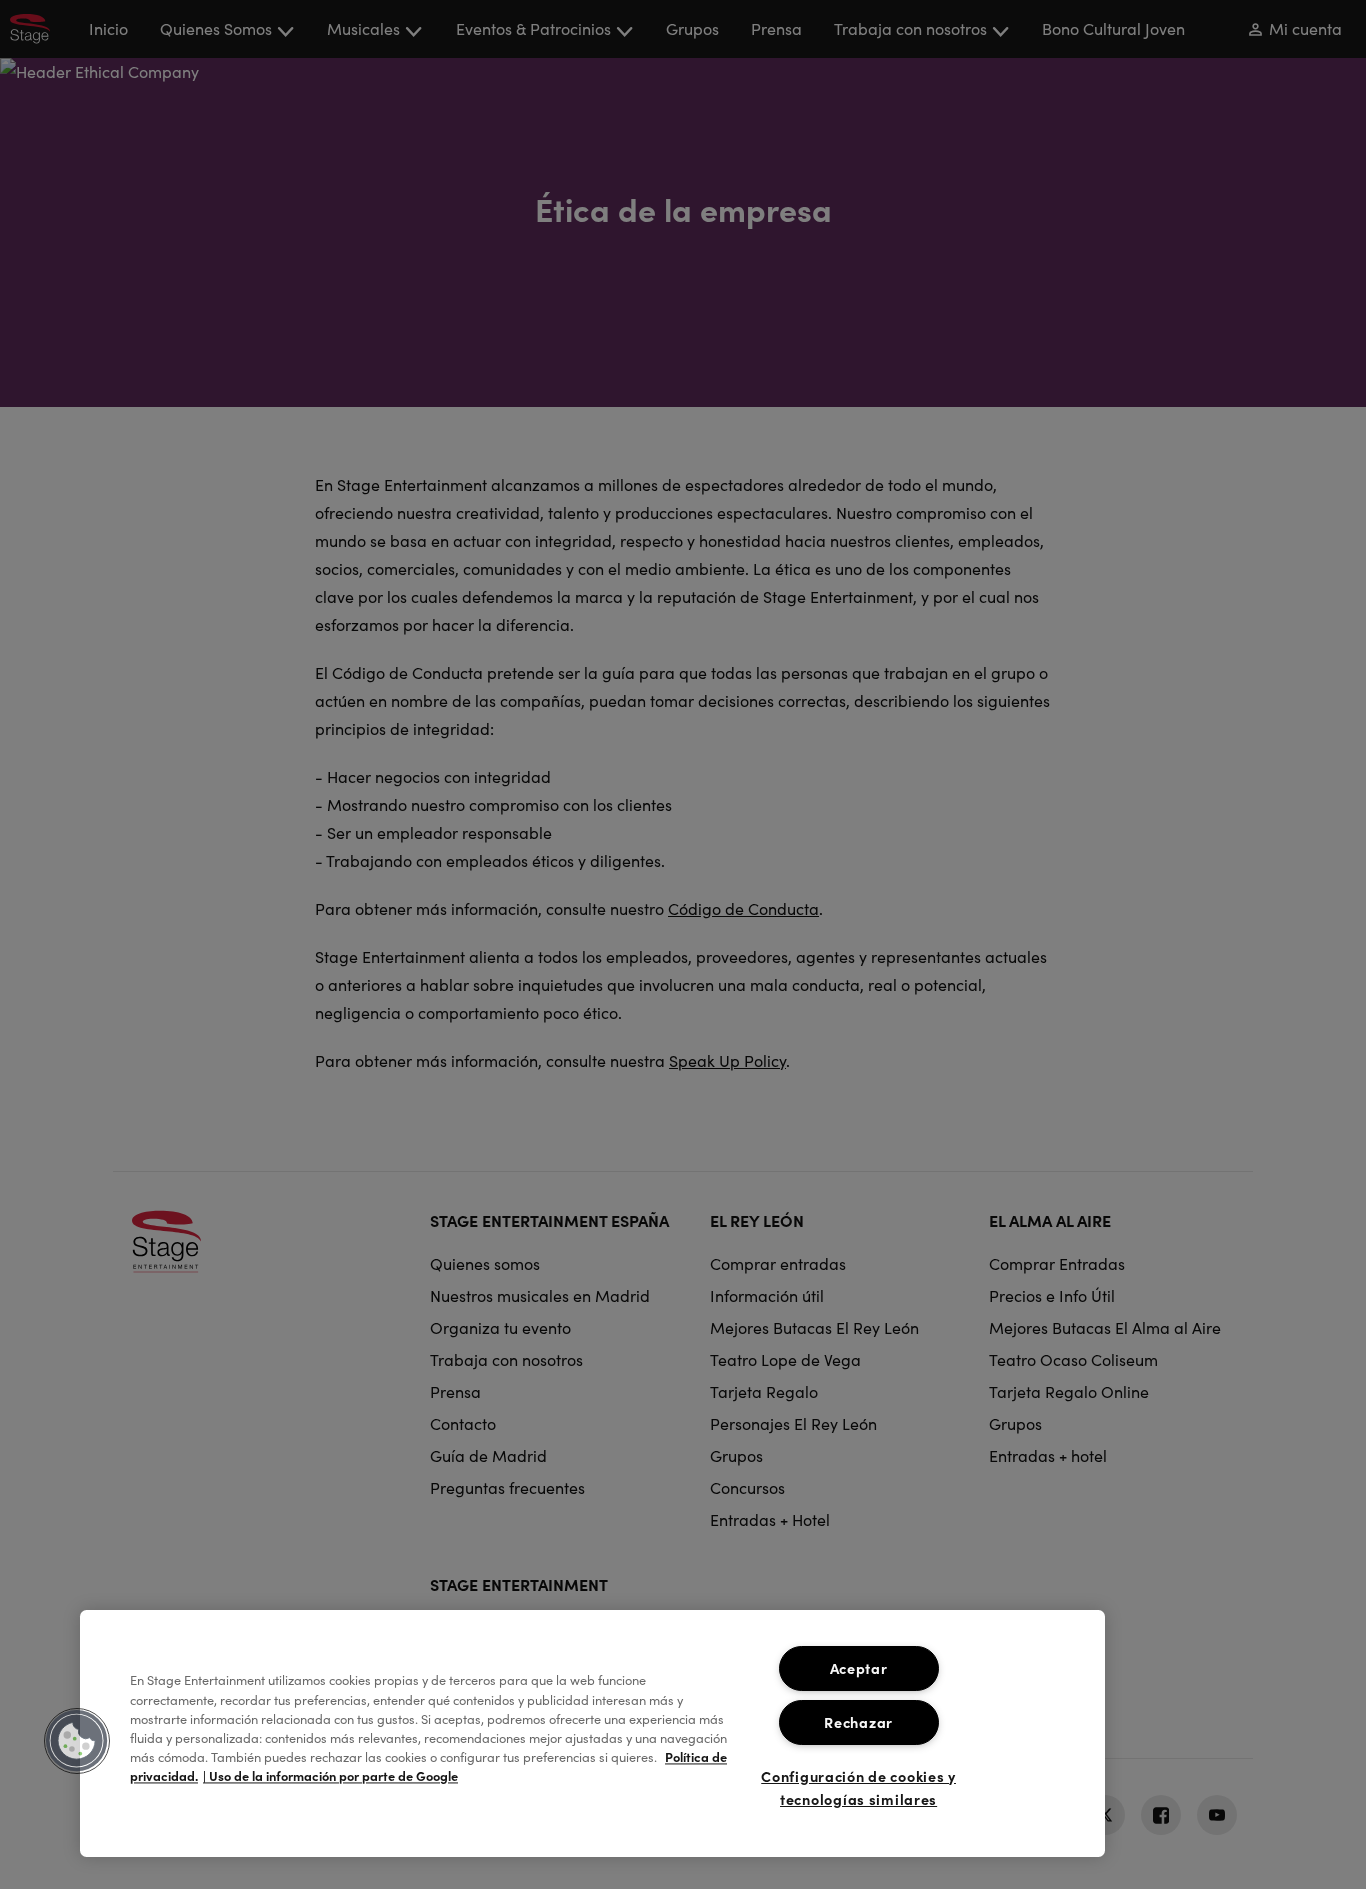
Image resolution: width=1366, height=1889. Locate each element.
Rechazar (858, 1722)
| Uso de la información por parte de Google (330, 1776)
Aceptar (859, 1668)
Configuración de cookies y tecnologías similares (858, 1787)
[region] (592, 1733)
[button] (77, 1741)
